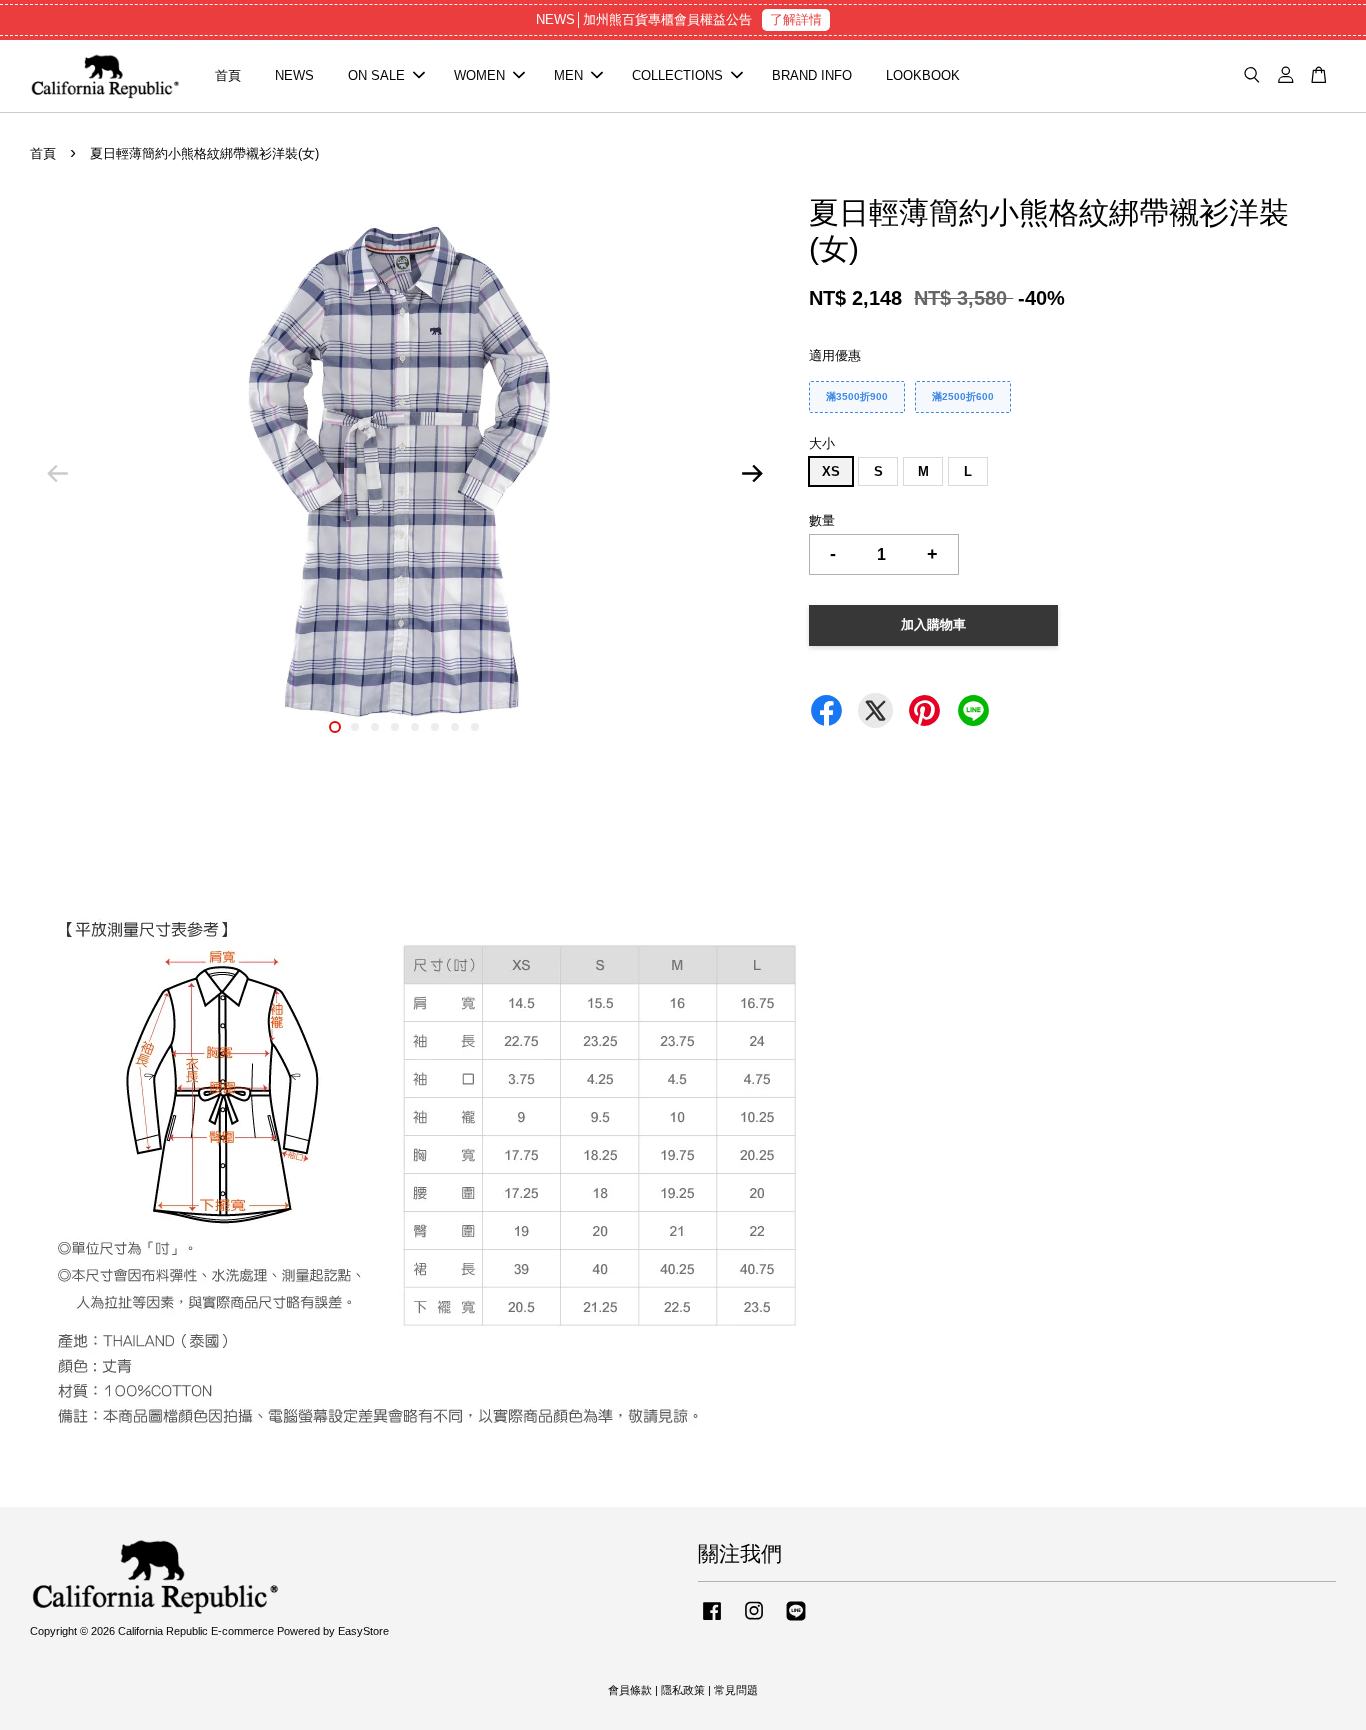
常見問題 (736, 1690)
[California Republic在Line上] (796, 1621)
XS (831, 471)
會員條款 (630, 1690)
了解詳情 (796, 19)
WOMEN (479, 75)
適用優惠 (835, 355)
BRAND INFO (812, 75)
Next (752, 474)
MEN (568, 75)
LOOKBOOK (923, 75)
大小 (822, 443)
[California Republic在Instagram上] (754, 1621)
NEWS (294, 75)
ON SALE (376, 75)
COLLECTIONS (677, 75)
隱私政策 (683, 1690)
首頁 (228, 75)
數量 (822, 520)
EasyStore (363, 1631)
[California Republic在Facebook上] (712, 1621)
